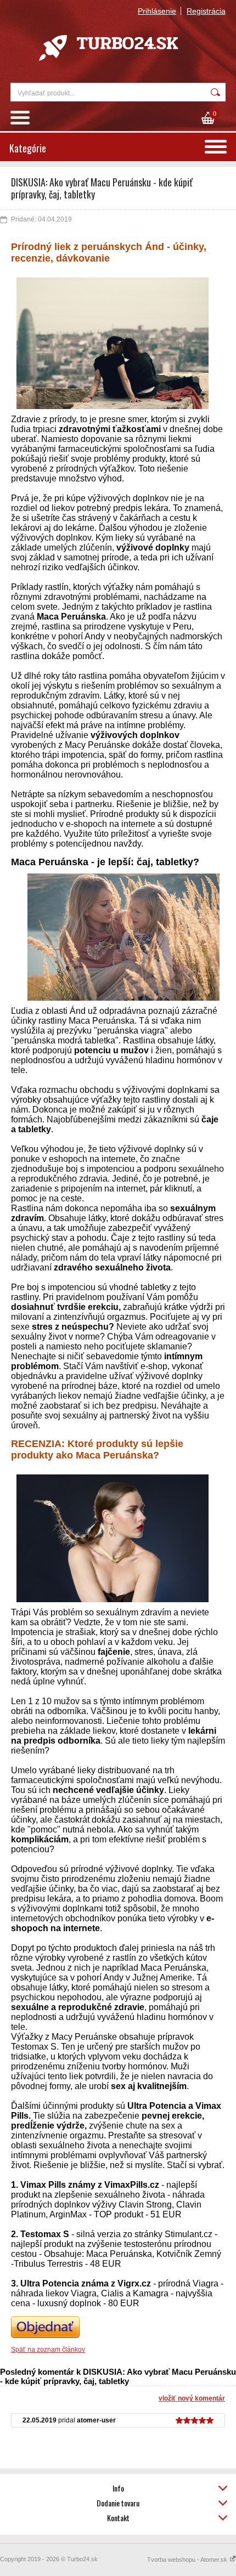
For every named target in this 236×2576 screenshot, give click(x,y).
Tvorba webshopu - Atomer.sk (188, 2560)
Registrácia (206, 11)
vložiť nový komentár (192, 2398)
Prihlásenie (157, 11)
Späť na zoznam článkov (48, 2350)
